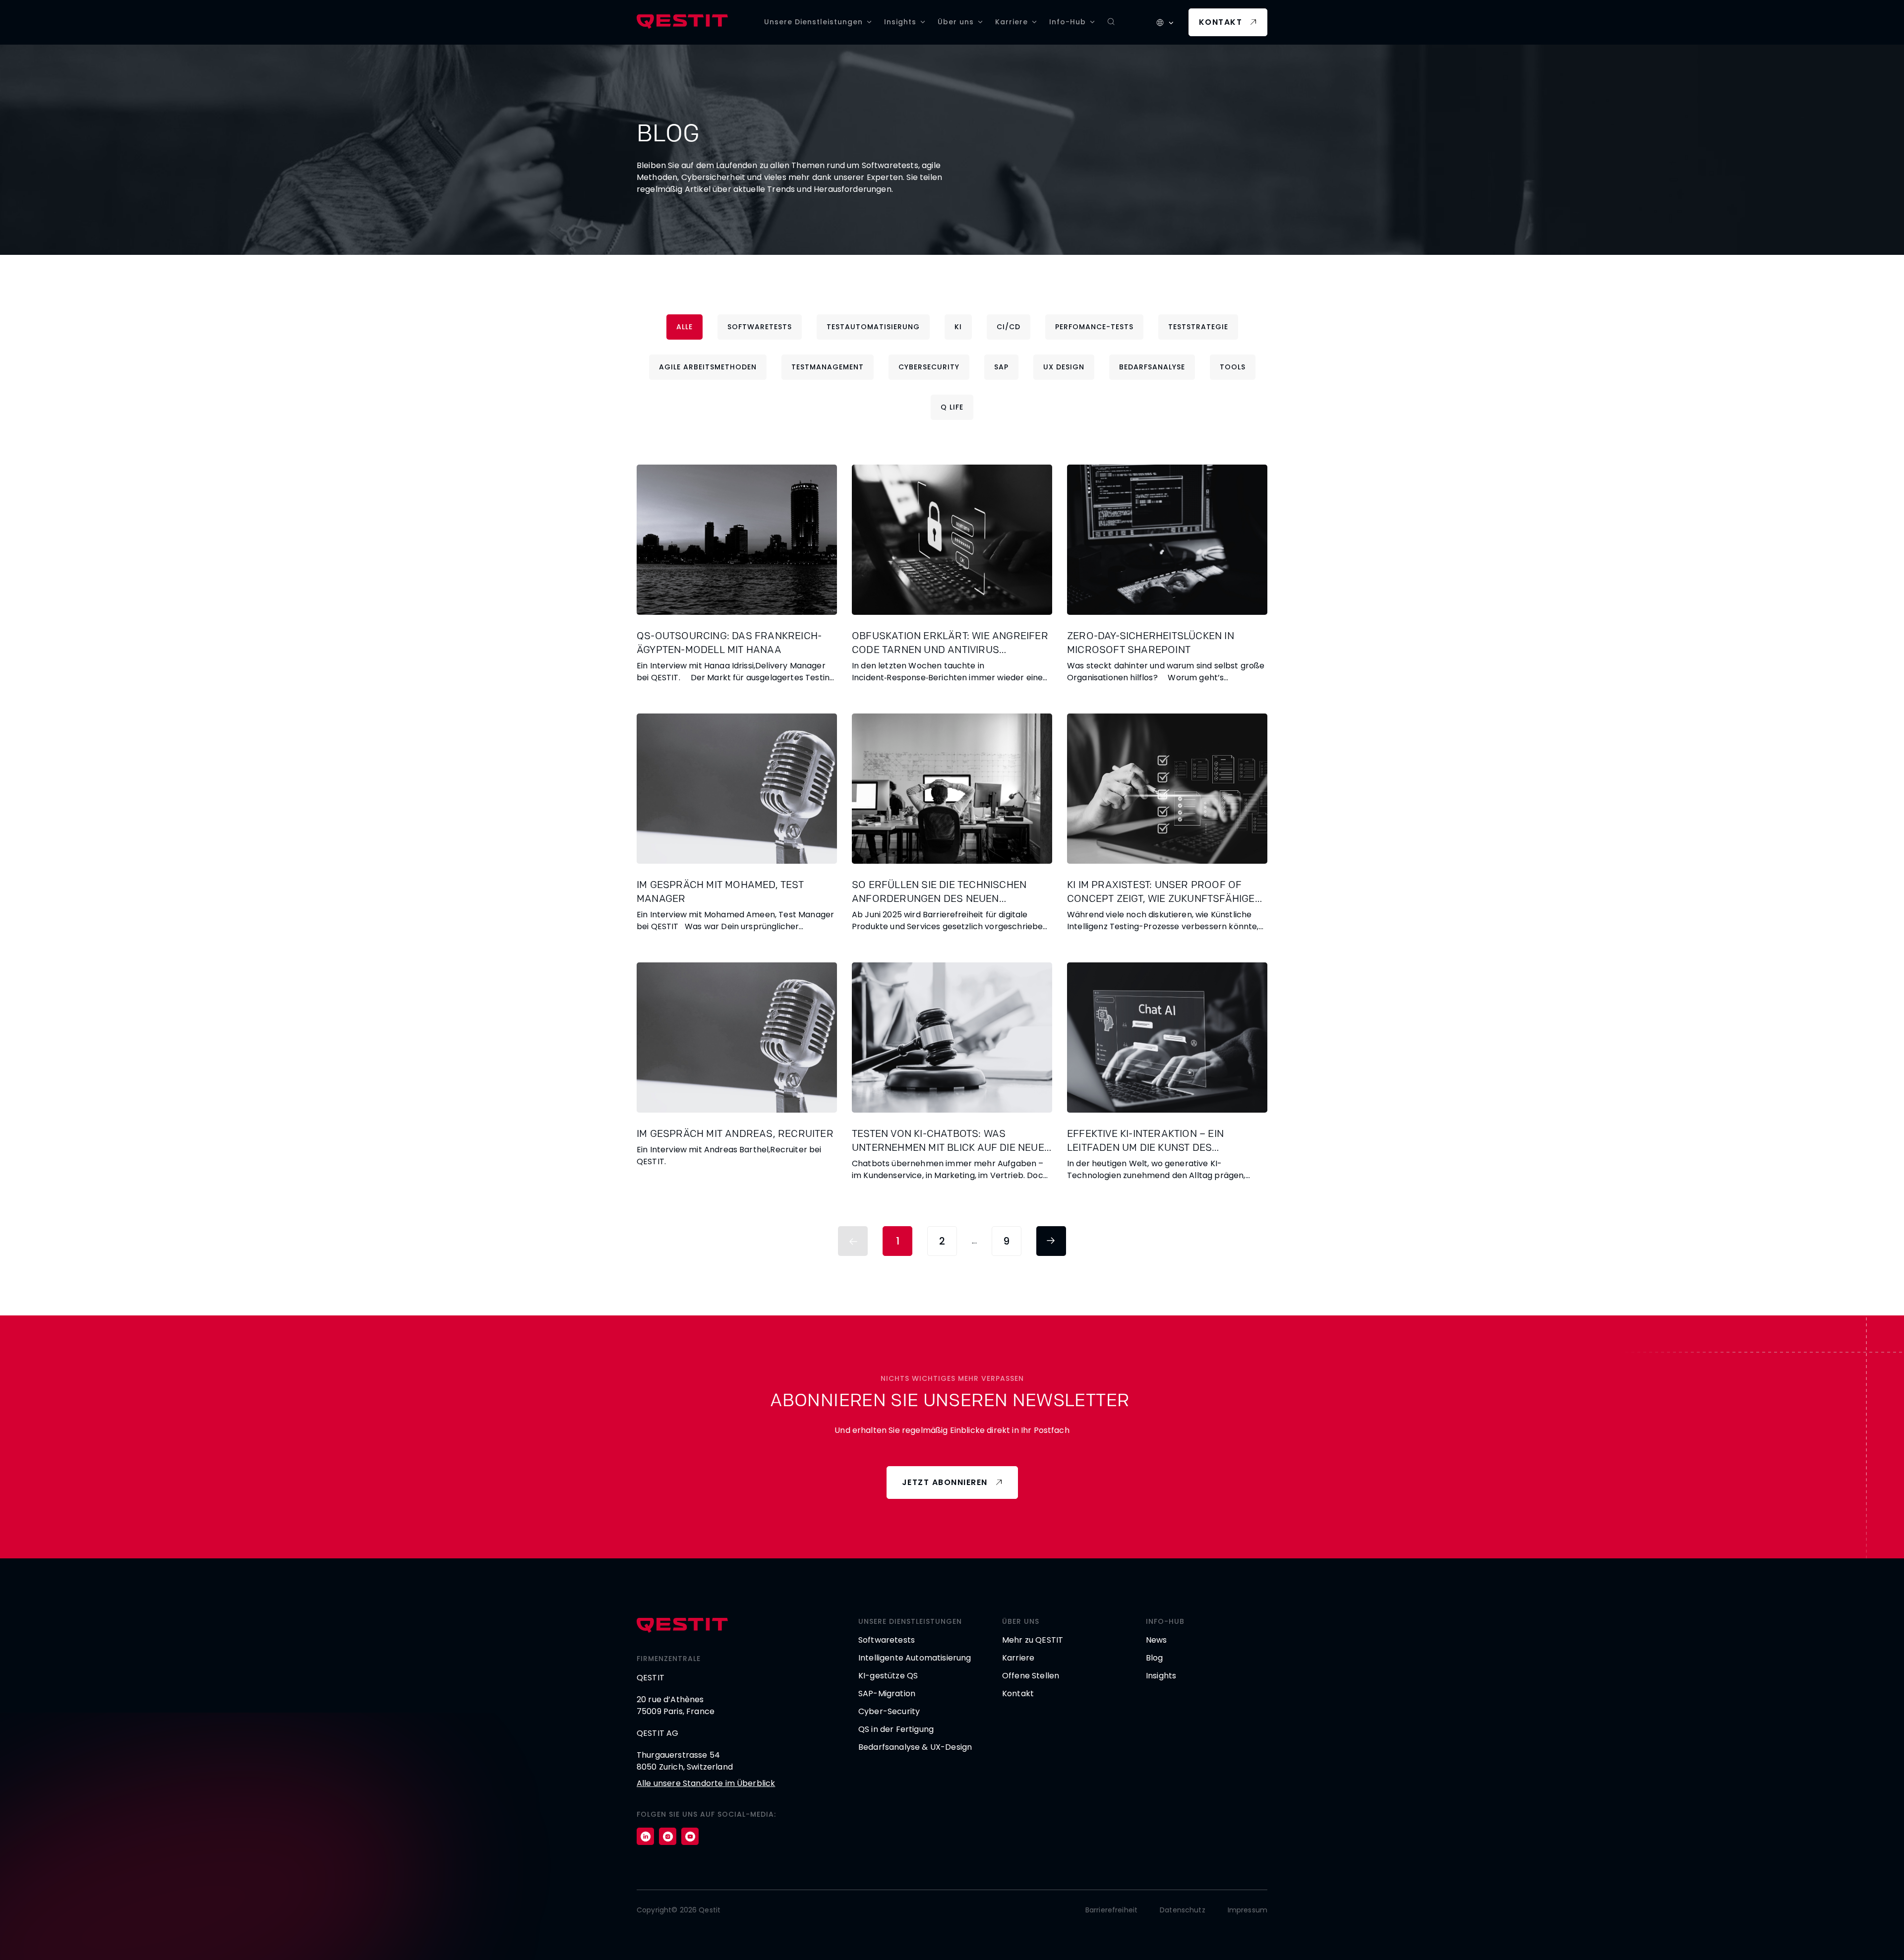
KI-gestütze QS (888, 1676)
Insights (900, 22)
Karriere (1011, 22)
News (1157, 1640)
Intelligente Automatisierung (915, 1658)
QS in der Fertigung (896, 1729)
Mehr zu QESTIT (1033, 1640)
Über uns (956, 22)
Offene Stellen (1031, 1676)
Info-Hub (1068, 22)
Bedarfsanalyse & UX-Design (915, 1747)
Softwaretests (887, 1640)
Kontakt (1221, 22)
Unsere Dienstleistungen (813, 22)
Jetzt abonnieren (945, 1482)
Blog (1155, 1658)
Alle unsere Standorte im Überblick (706, 1783)
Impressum (1248, 1910)
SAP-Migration (887, 1693)
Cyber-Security (889, 1711)
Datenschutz (1183, 1910)
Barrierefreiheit (1111, 1910)
